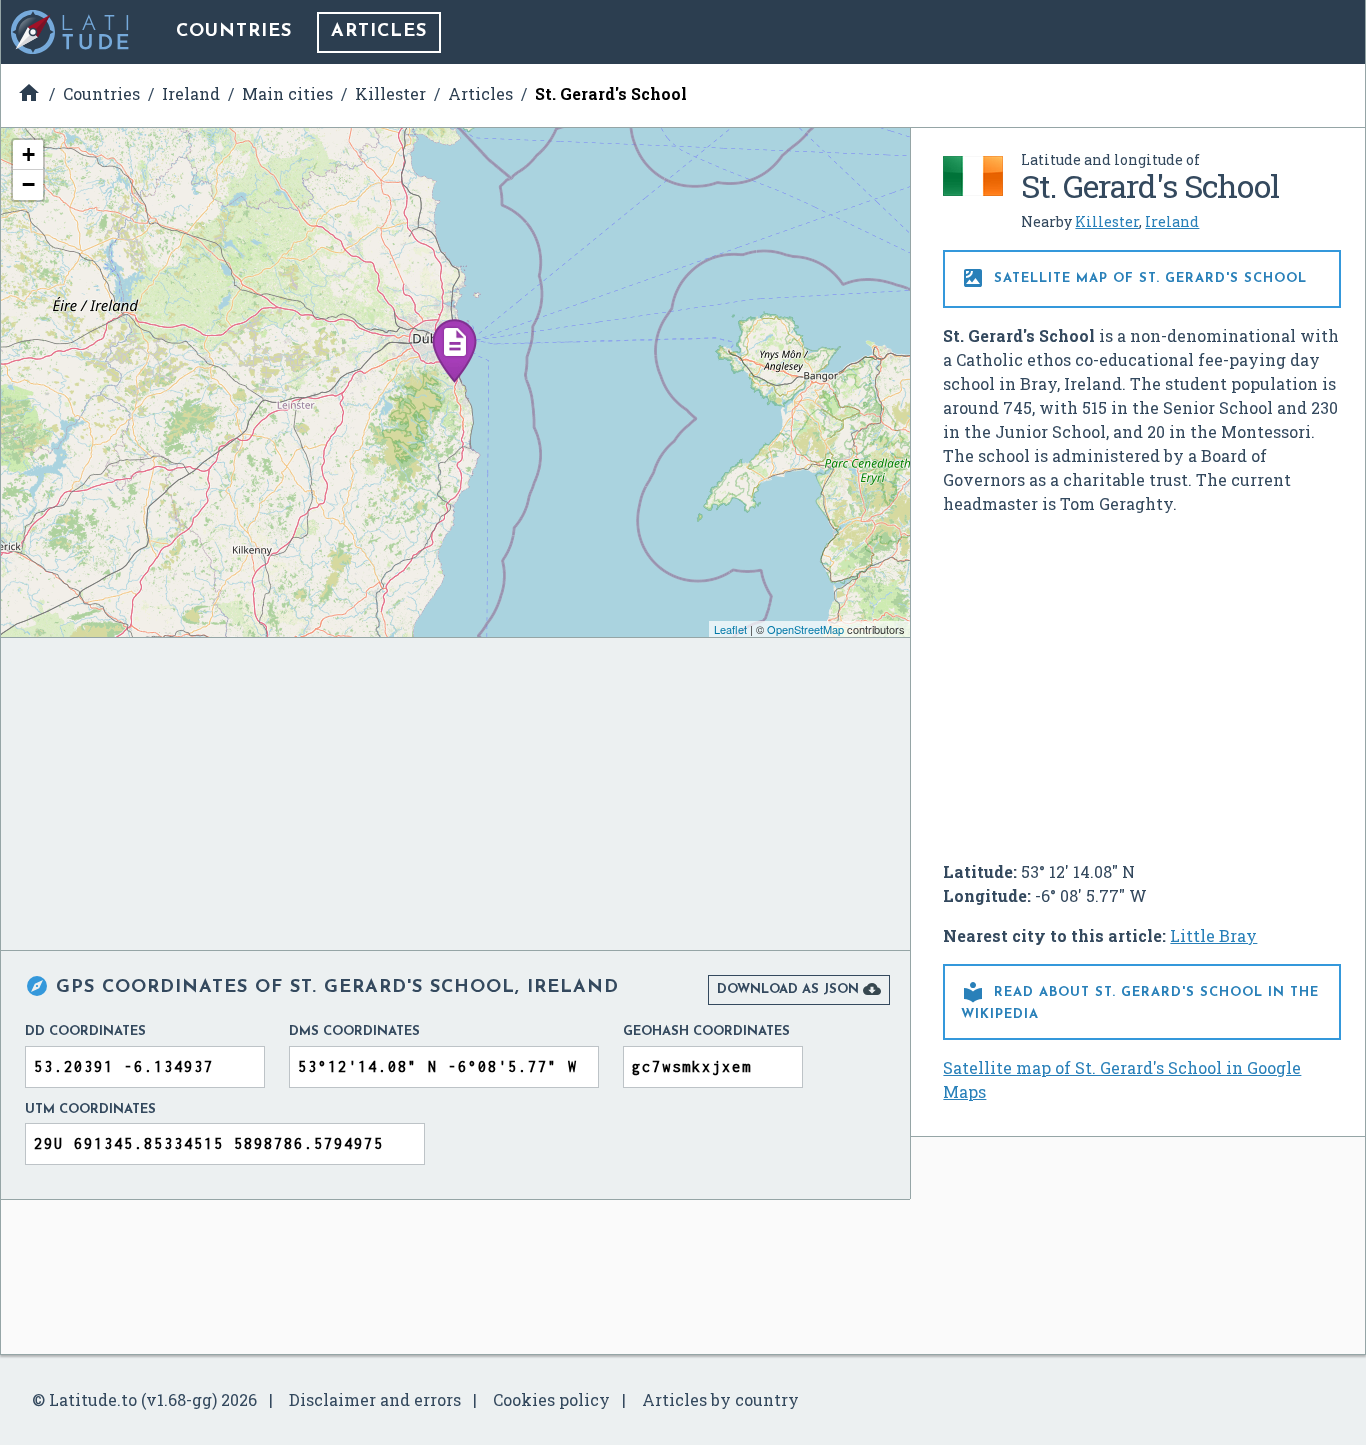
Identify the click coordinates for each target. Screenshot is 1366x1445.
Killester (1107, 221)
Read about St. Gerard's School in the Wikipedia (1140, 1000)
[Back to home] (71, 32)
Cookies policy (551, 1399)
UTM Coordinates (90, 1109)
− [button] (28, 184)
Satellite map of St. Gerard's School (1134, 278)
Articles (379, 32)
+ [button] (28, 154)
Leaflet (730, 629)
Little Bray (1213, 935)
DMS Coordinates (354, 1031)
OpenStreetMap (805, 629)
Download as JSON (799, 989)
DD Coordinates (85, 1031)
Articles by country (720, 1399)
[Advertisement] (1142, 680)
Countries (234, 32)
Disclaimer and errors (375, 1399)
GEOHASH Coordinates (706, 1031)
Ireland (1172, 221)
